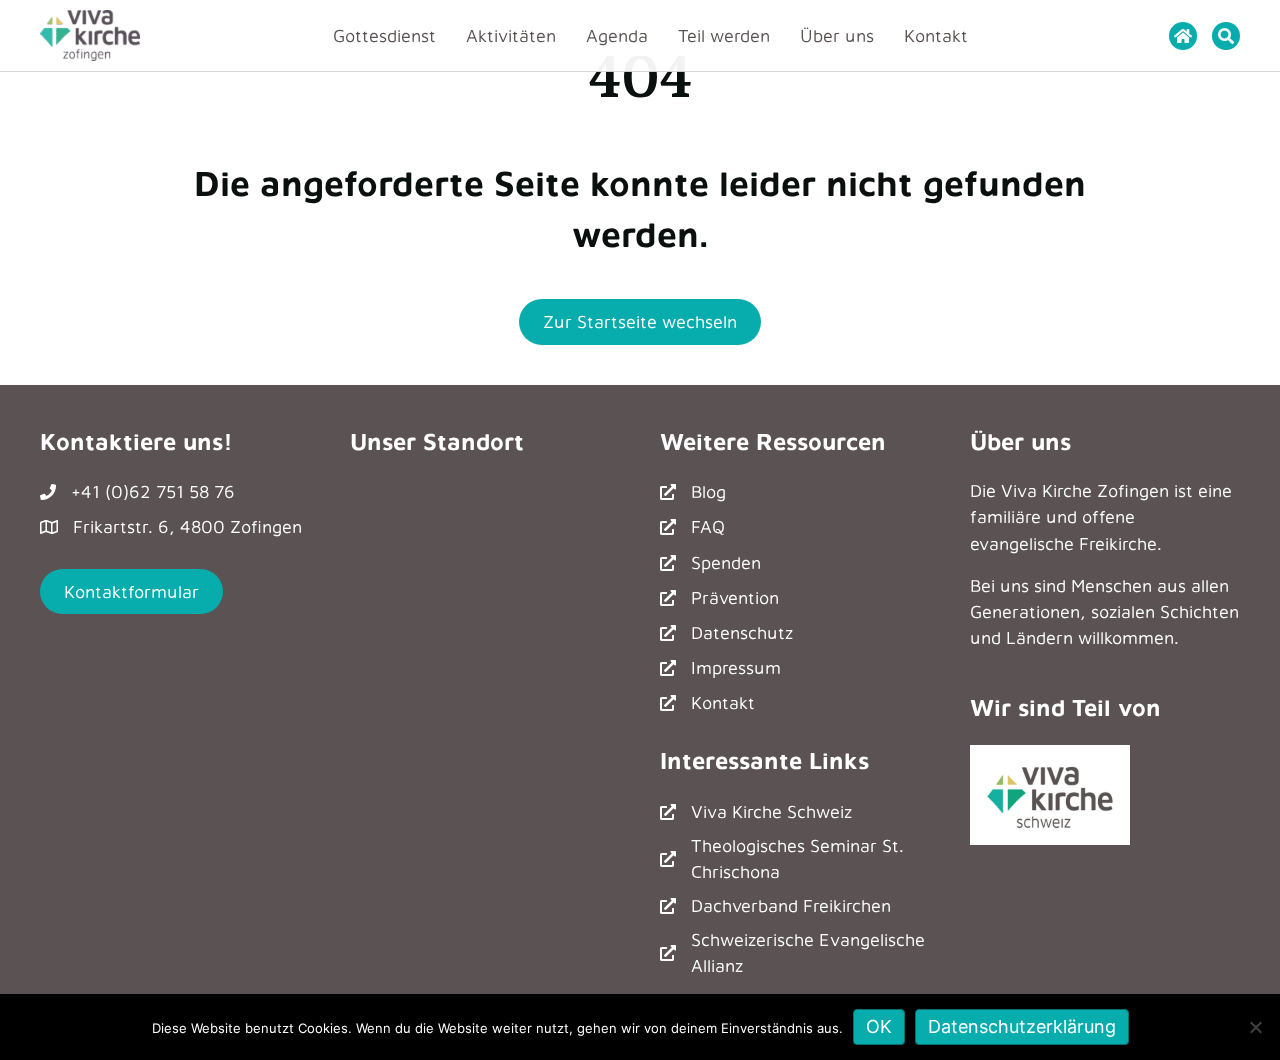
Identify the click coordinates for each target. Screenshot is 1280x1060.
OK (879, 1026)
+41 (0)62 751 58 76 (153, 491)
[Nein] (1255, 1027)
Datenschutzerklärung (1022, 1026)
